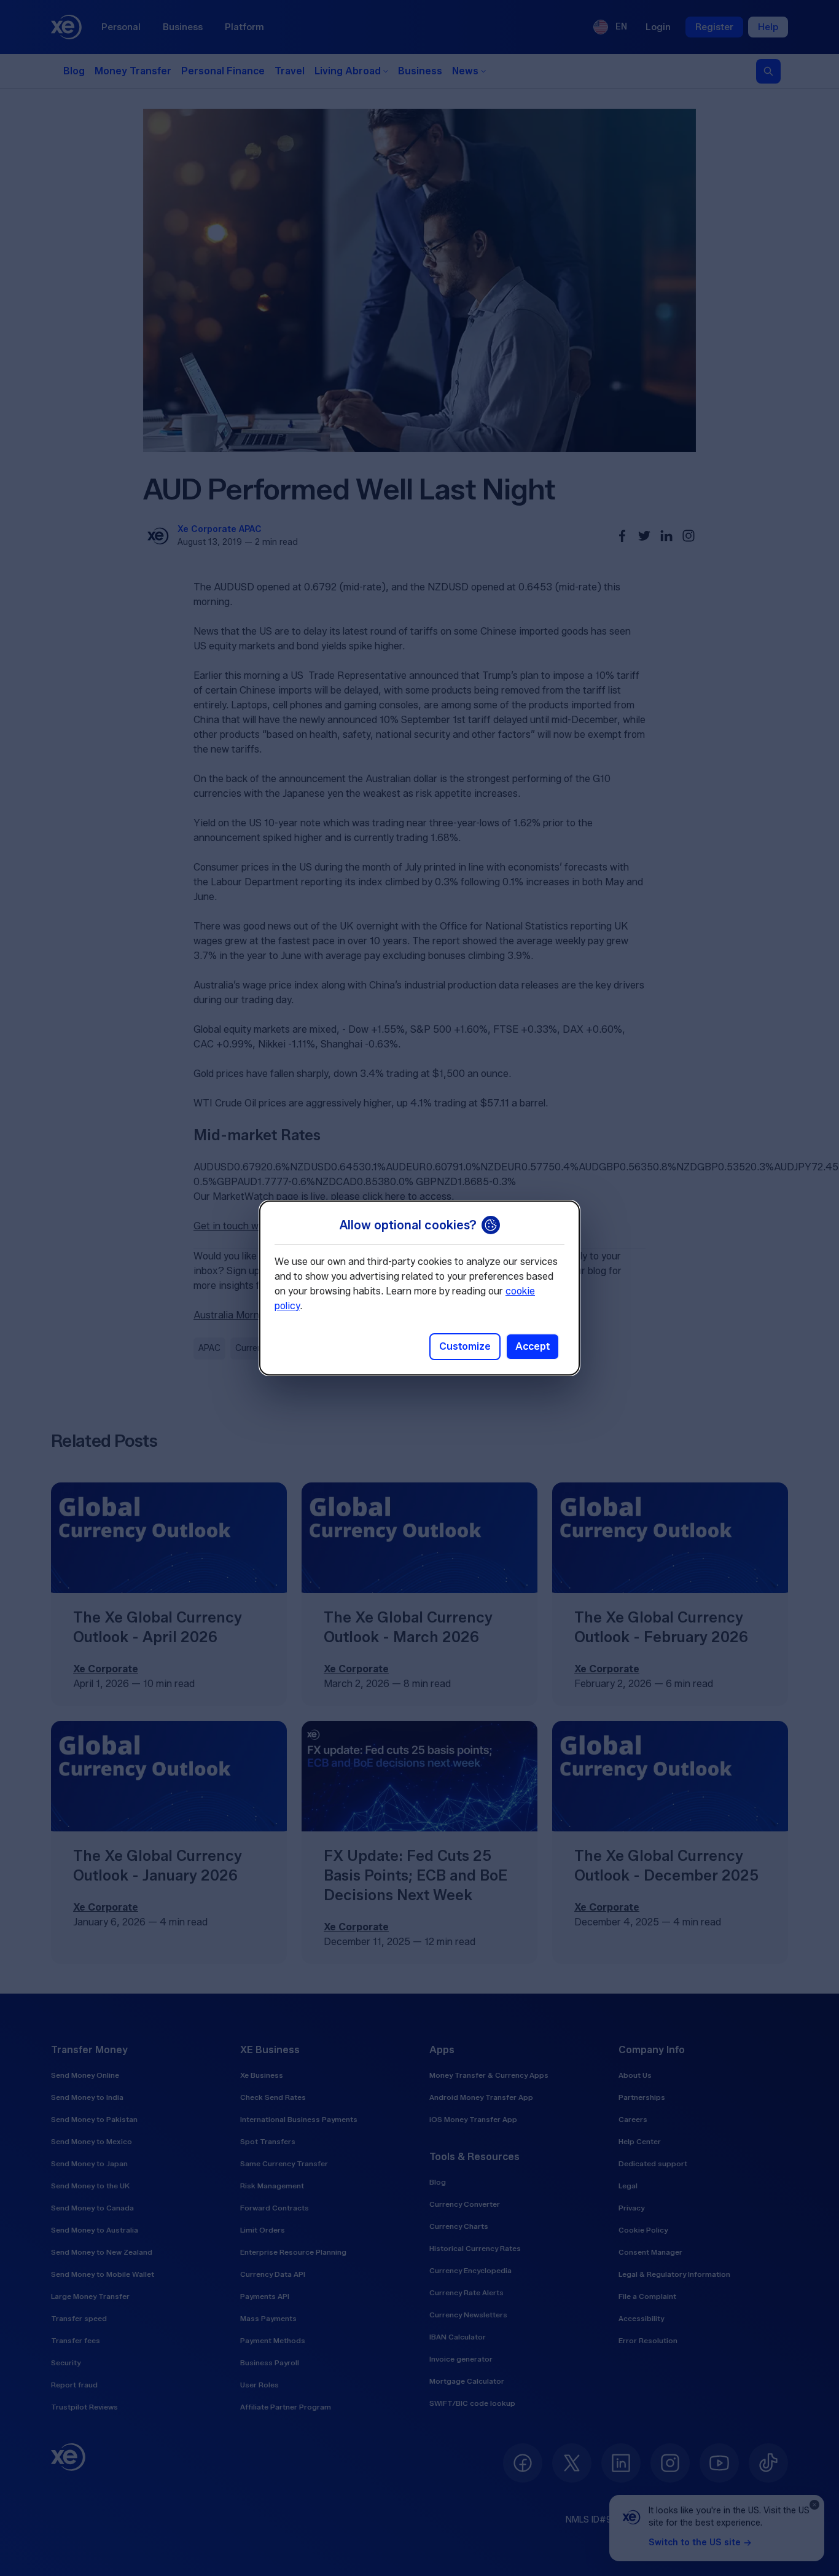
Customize (465, 1346)
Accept (533, 1346)
